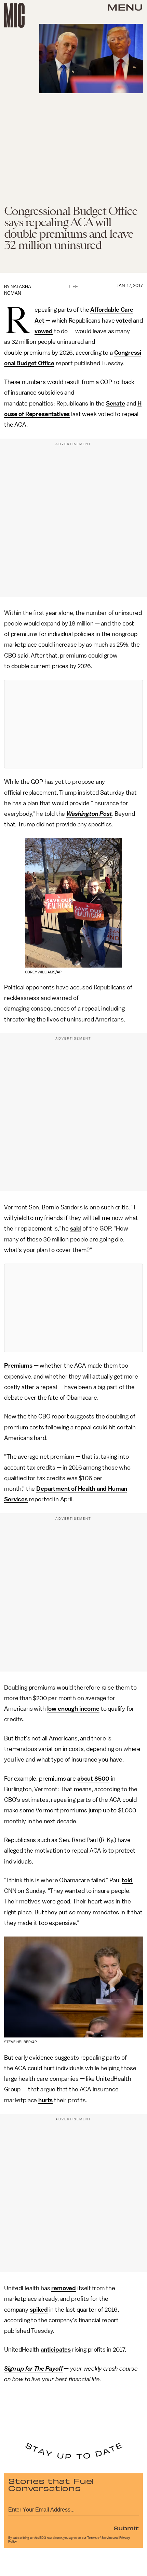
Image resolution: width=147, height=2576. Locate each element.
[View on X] (73, 724)
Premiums (18, 1366)
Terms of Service (100, 2538)
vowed (44, 331)
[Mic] (14, 15)
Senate (116, 403)
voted (124, 321)
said (76, 1228)
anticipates (56, 2350)
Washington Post (89, 814)
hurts (45, 2100)
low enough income (73, 1709)
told (127, 1880)
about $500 (93, 1779)
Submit (126, 2528)
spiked (39, 2310)
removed (64, 2288)
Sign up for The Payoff (33, 2369)
